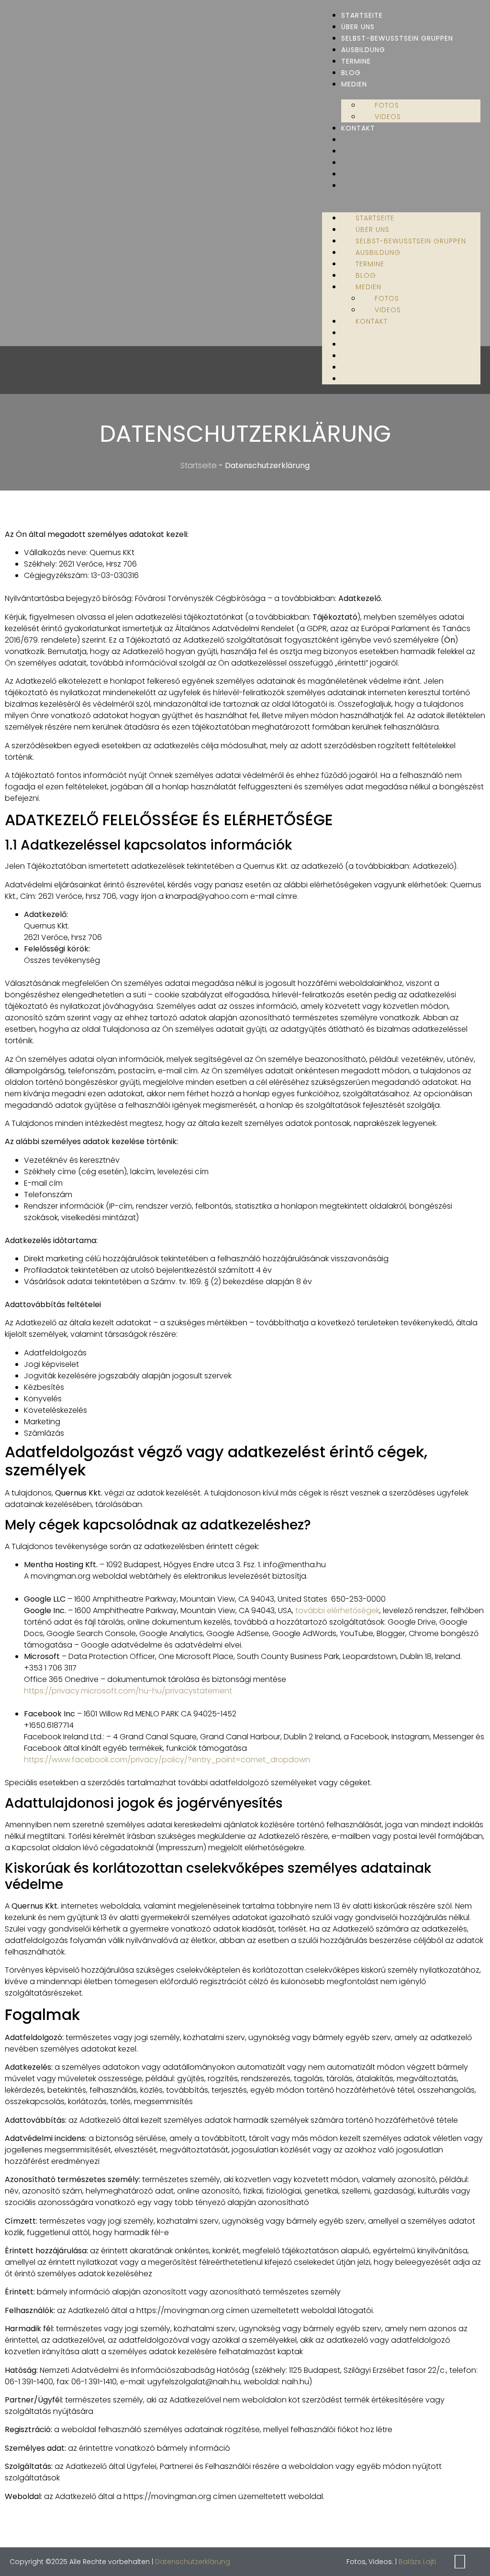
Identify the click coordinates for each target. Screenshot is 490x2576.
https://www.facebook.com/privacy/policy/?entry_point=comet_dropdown (167, 1760)
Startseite (362, 15)
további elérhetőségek (337, 1610)
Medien (354, 84)
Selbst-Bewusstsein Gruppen (397, 38)
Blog (351, 73)
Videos (388, 117)
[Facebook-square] (460, 2562)
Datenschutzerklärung (193, 2562)
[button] (401, 197)
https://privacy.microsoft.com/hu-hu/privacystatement (128, 1691)
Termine (356, 61)
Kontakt (358, 128)
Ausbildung (363, 50)
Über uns (358, 27)
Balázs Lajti (417, 2562)
